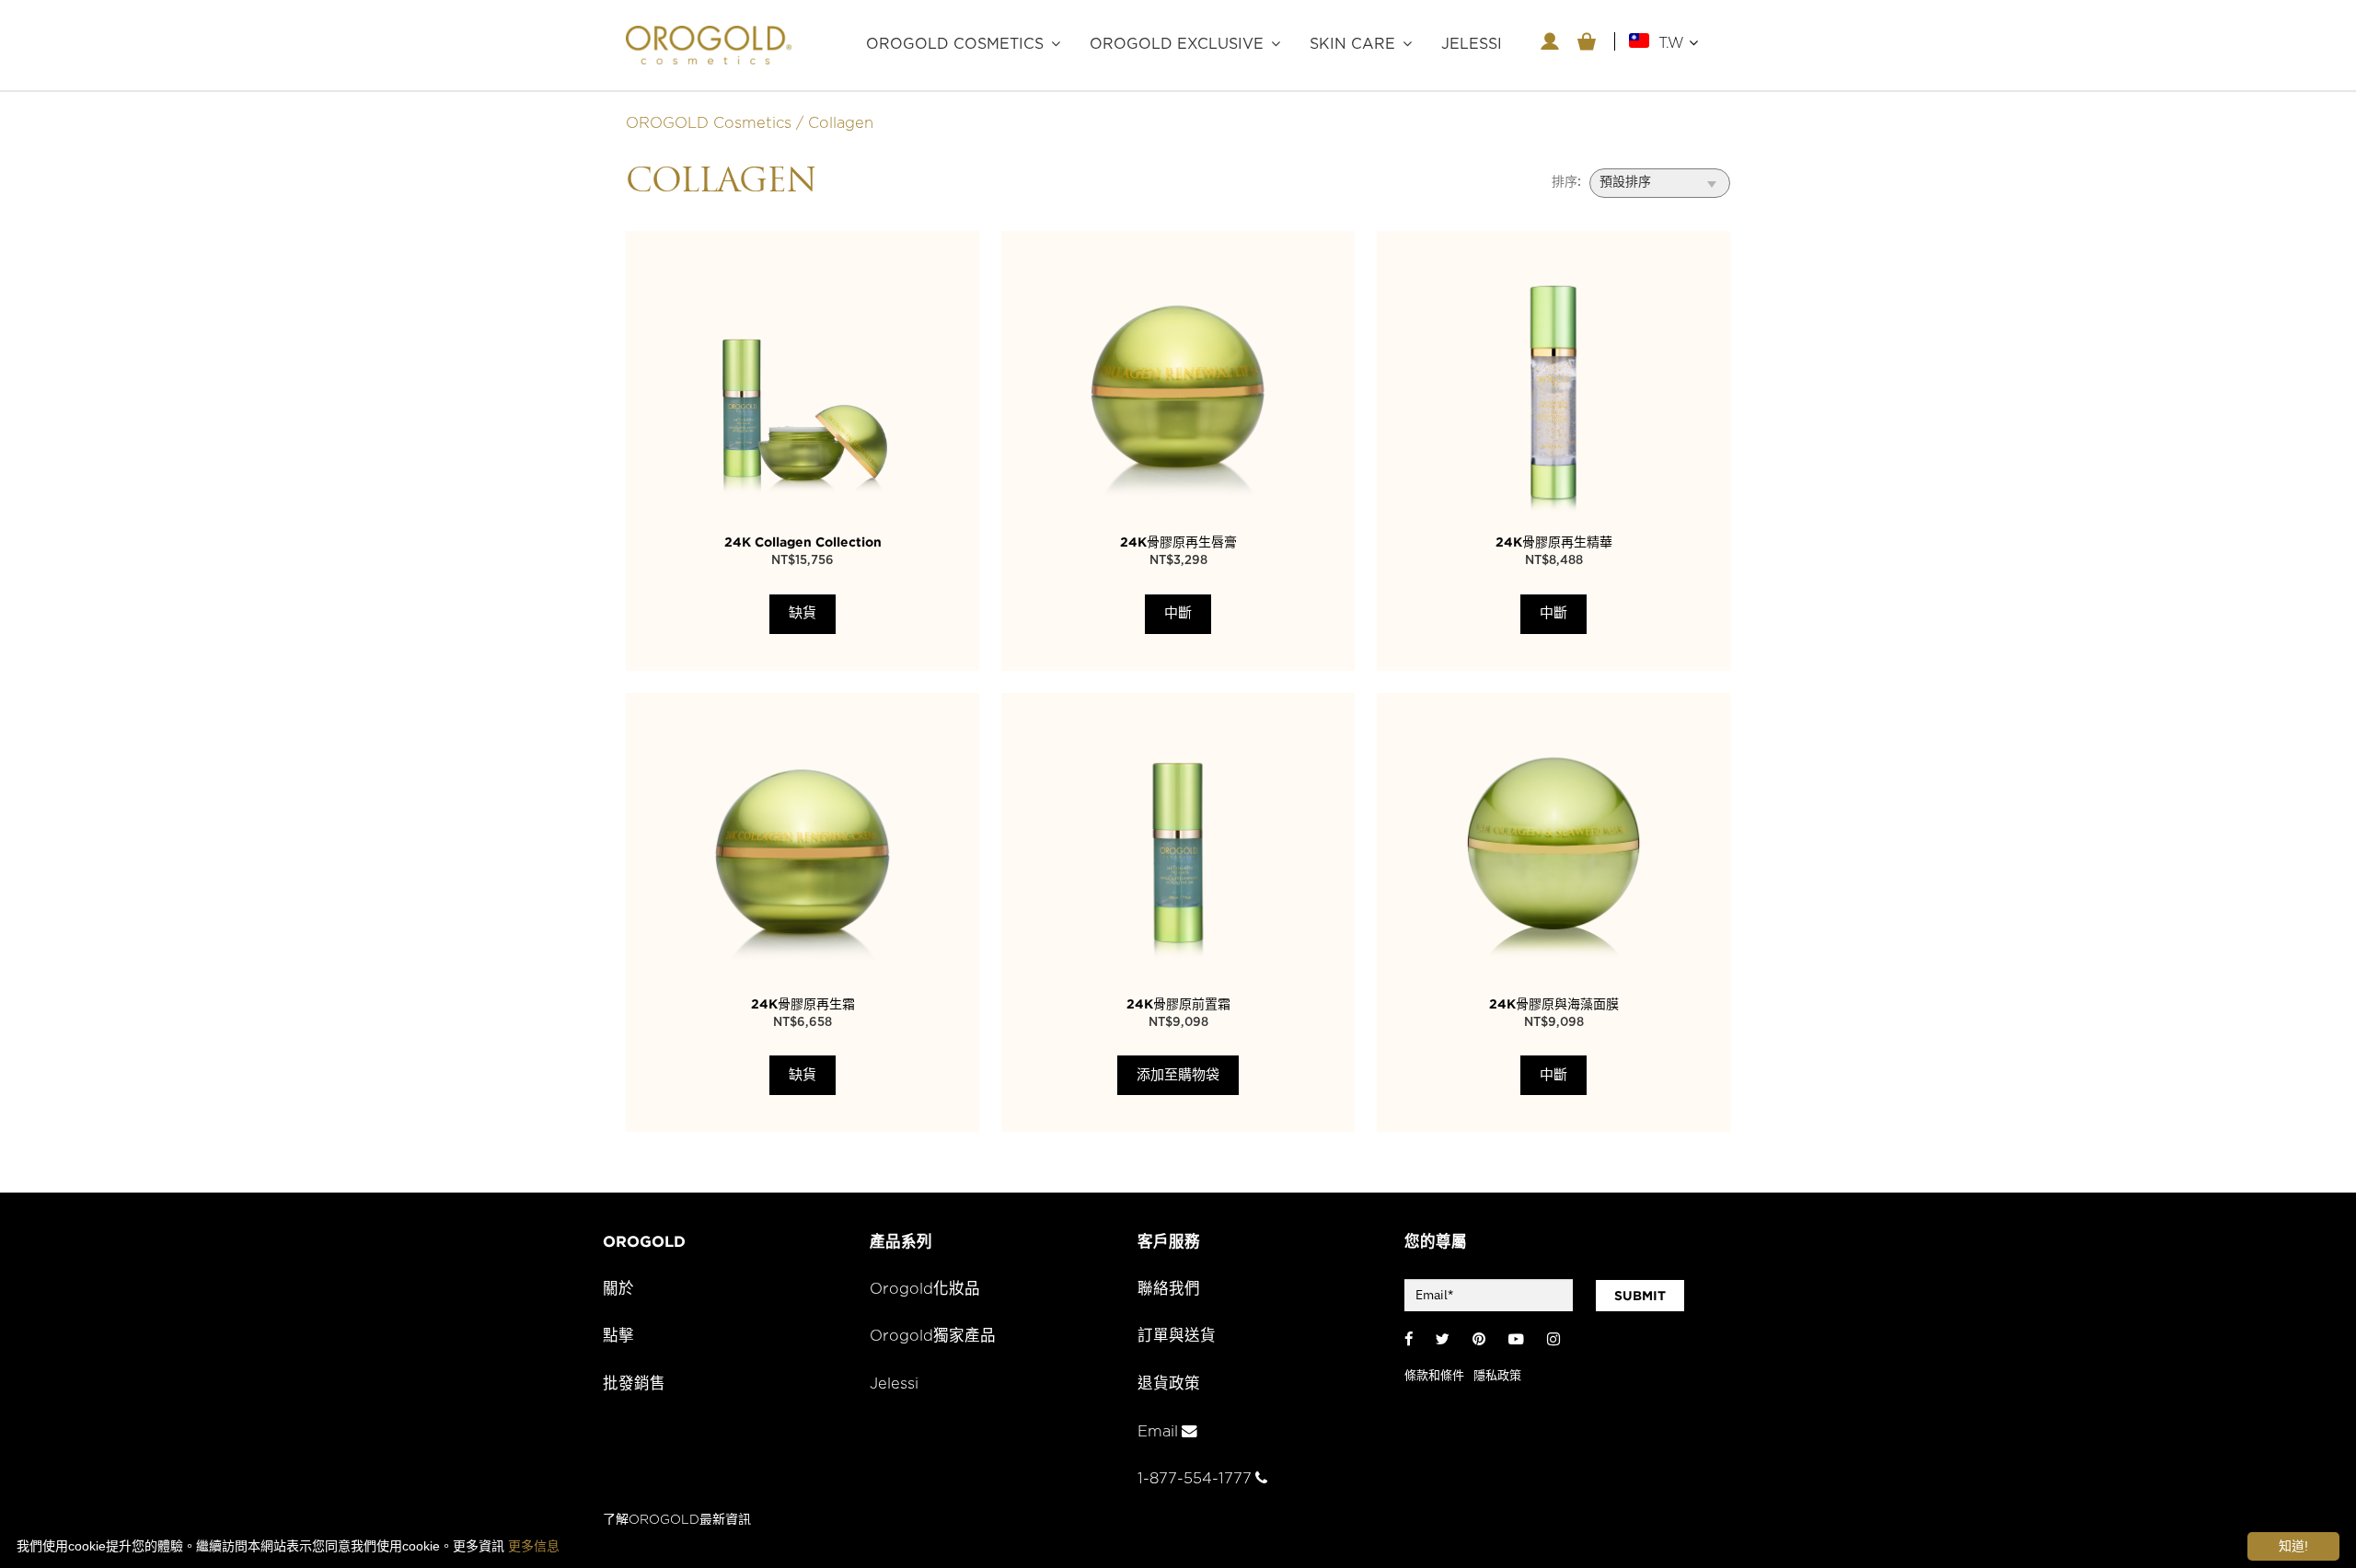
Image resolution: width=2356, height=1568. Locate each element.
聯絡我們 (1169, 1289)
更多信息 (534, 1546)
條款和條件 (1434, 1376)
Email (1158, 1432)
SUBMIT (1640, 1296)
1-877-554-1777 (1195, 1479)
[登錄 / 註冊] (1550, 41)
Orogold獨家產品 (933, 1336)
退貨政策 (1169, 1384)
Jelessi (894, 1384)
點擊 (618, 1336)
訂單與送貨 (1177, 1336)
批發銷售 (634, 1384)
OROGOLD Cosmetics (955, 44)
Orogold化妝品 (925, 1289)
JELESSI (1472, 44)
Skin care (1352, 44)
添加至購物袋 (1178, 1075)
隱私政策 (1497, 1376)
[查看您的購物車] (1587, 41)
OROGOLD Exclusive (1177, 44)
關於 (618, 1289)
